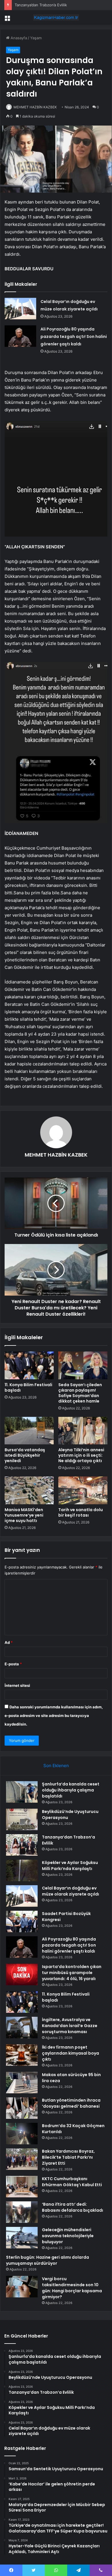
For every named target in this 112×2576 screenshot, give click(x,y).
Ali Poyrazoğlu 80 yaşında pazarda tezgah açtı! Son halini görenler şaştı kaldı (74, 337)
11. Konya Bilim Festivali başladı (28, 1387)
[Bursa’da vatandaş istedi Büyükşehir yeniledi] (29, 1431)
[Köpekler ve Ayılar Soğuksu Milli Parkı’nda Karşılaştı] (22, 1870)
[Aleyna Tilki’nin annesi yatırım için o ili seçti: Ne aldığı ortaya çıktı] (83, 1431)
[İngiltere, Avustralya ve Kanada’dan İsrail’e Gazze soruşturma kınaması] (22, 2028)
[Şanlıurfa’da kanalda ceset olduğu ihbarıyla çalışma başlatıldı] (22, 1792)
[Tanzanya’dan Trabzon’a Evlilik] (22, 1845)
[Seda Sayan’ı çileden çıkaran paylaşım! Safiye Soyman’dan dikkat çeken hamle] (83, 1365)
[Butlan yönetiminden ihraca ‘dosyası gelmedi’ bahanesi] (22, 2108)
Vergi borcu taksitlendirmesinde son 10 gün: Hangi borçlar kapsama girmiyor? (72, 2288)
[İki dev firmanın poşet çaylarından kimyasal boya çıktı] (22, 2055)
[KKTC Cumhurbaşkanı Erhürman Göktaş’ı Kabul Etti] (22, 2187)
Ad (9, 1642)
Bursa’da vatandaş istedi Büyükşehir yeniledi (25, 1455)
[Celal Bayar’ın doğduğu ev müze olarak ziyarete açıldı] (20, 309)
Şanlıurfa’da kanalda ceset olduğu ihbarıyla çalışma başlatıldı (71, 1790)
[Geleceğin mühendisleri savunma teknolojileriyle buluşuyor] (22, 2238)
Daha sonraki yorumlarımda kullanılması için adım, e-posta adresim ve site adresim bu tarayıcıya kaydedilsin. (54, 1716)
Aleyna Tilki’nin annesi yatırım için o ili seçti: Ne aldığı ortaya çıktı (81, 1455)
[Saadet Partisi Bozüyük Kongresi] (22, 1921)
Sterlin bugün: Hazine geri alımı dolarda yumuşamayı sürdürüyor (48, 2260)
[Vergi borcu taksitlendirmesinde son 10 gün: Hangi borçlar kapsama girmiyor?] (22, 2287)
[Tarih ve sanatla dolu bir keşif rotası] (83, 1490)
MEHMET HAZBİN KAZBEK (35, 107)
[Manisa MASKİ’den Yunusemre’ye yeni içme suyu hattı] (29, 1490)
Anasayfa (18, 38)
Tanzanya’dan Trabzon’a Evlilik (41, 5)
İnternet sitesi (17, 1685)
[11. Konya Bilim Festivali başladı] (29, 1365)
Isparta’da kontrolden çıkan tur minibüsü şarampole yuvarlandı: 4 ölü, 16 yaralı (72, 1973)
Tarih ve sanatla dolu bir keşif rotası (81, 1512)
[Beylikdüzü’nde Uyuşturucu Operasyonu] (22, 1819)
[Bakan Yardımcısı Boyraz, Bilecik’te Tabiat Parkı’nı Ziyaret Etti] (22, 2159)
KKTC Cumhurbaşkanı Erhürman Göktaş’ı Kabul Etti (72, 2182)
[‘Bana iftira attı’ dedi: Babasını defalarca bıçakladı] (22, 2212)
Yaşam (36, 38)
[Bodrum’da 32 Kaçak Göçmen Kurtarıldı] (22, 2134)
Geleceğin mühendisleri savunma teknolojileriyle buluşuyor (68, 2236)
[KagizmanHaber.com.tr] (56, 17)
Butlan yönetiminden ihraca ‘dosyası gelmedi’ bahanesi (71, 2103)
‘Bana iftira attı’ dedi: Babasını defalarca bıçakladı (73, 2207)
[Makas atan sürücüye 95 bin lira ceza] (22, 2083)
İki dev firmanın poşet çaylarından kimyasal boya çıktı (71, 2053)
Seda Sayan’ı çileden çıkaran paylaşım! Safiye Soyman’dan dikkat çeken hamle (80, 1393)
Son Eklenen (56, 1766)
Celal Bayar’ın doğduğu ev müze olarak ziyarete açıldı (71, 1891)
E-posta (13, 1664)
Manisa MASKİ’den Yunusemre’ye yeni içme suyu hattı (24, 1515)
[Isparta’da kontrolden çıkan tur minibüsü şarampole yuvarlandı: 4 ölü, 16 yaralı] (22, 1974)
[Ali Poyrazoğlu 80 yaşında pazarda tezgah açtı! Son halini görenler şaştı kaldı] (20, 336)
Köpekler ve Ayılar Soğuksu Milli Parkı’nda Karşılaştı (70, 1866)
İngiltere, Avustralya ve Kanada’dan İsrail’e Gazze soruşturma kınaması (70, 2026)
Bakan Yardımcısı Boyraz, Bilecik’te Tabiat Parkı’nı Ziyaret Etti (68, 2157)
